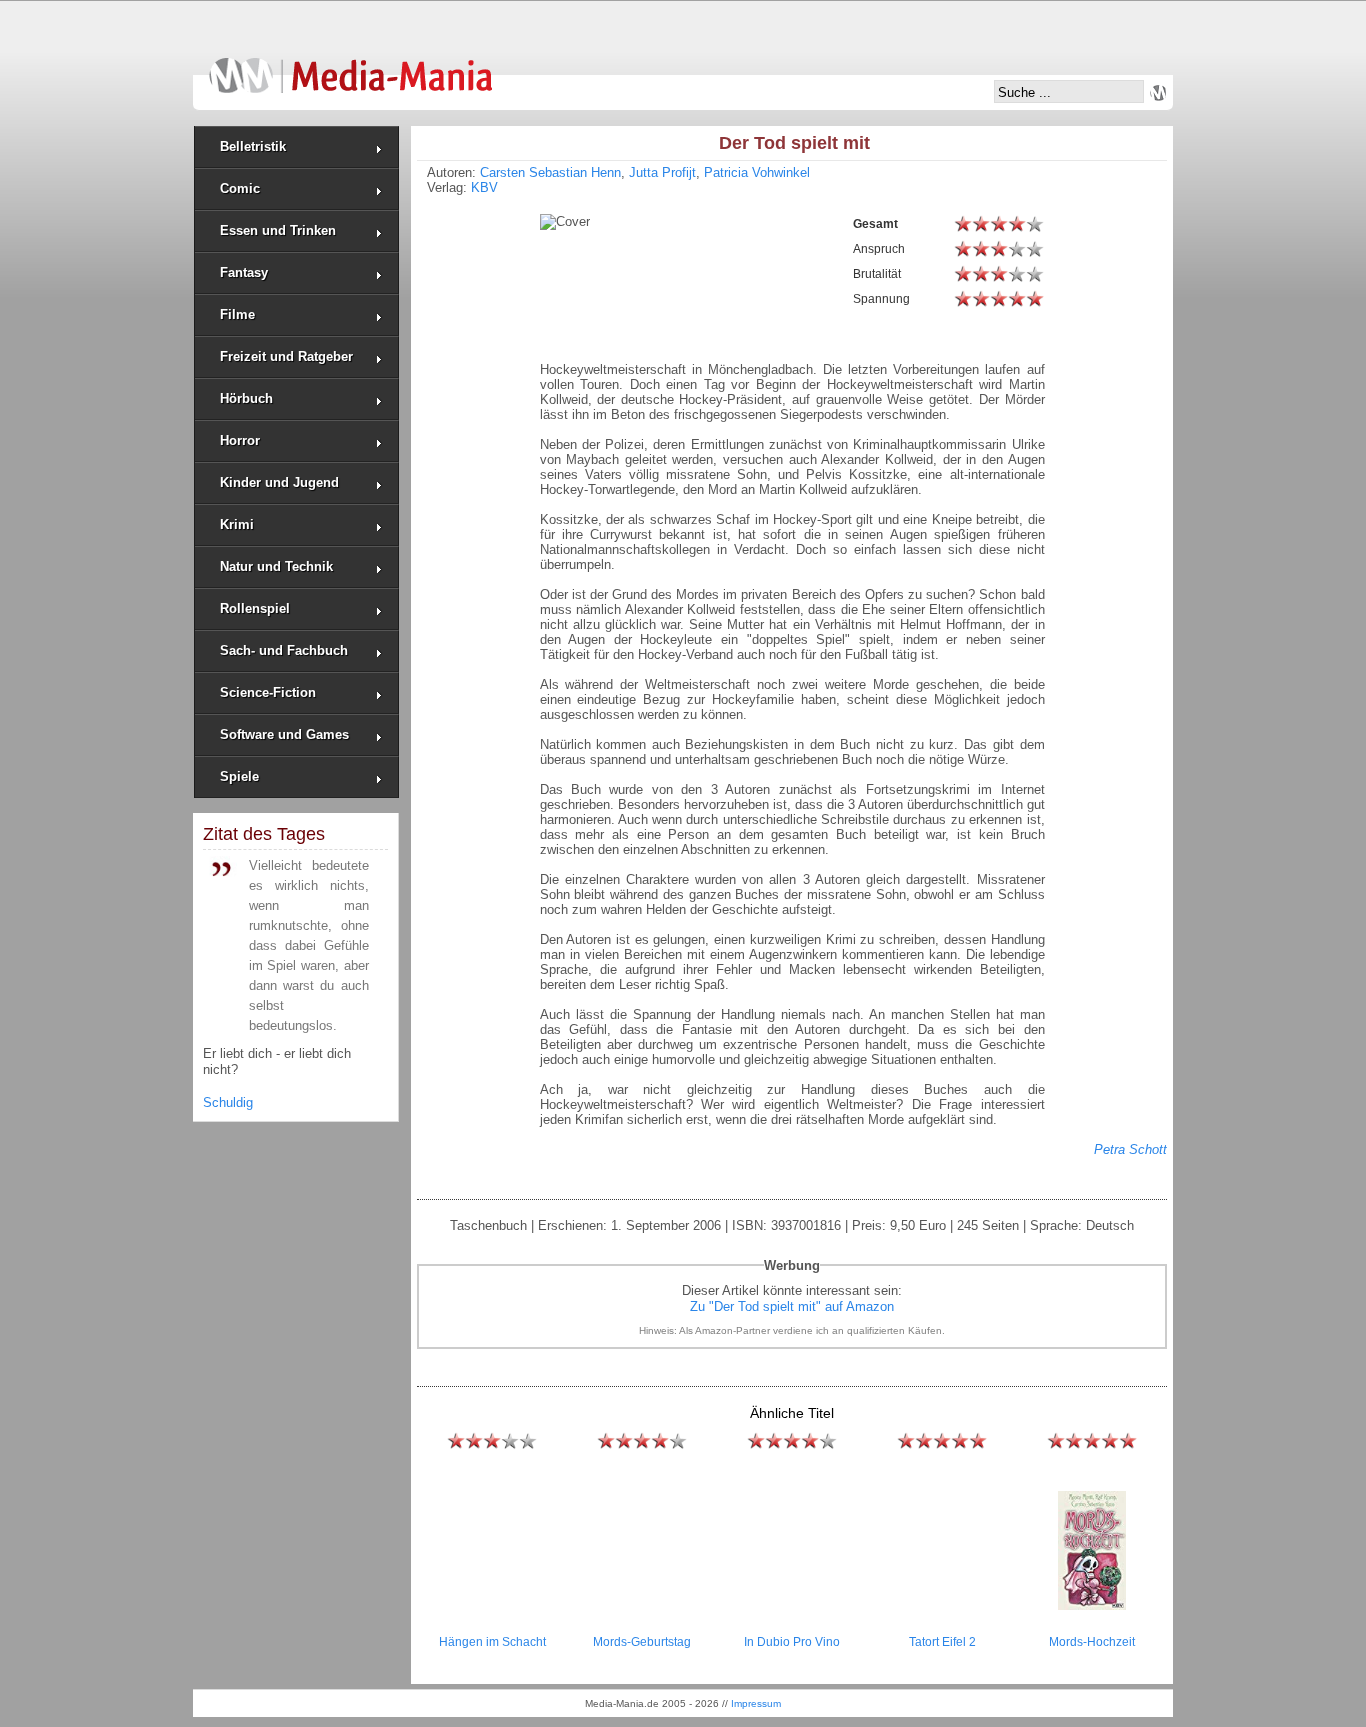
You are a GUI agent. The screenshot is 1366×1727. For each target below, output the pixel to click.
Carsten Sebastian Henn (550, 172)
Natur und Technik (276, 566)
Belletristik (253, 146)
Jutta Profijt (662, 172)
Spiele (239, 776)
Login (1158, 93)
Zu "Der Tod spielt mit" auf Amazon (792, 1306)
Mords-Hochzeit (1092, 1642)
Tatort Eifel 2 (942, 1642)
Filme (237, 314)
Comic (240, 188)
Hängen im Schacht (492, 1642)
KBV (484, 187)
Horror (240, 440)
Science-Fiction (268, 692)
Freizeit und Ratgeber (286, 356)
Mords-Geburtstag (642, 1642)
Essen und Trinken (278, 230)
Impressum (756, 1703)
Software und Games (284, 734)
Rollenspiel (255, 608)
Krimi (237, 524)
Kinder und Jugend (279, 482)
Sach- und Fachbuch (284, 650)
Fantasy (244, 272)
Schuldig (228, 1102)
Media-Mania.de (350, 66)
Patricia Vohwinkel (757, 172)
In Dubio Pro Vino (792, 1642)
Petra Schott (1130, 1149)
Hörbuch (246, 398)
